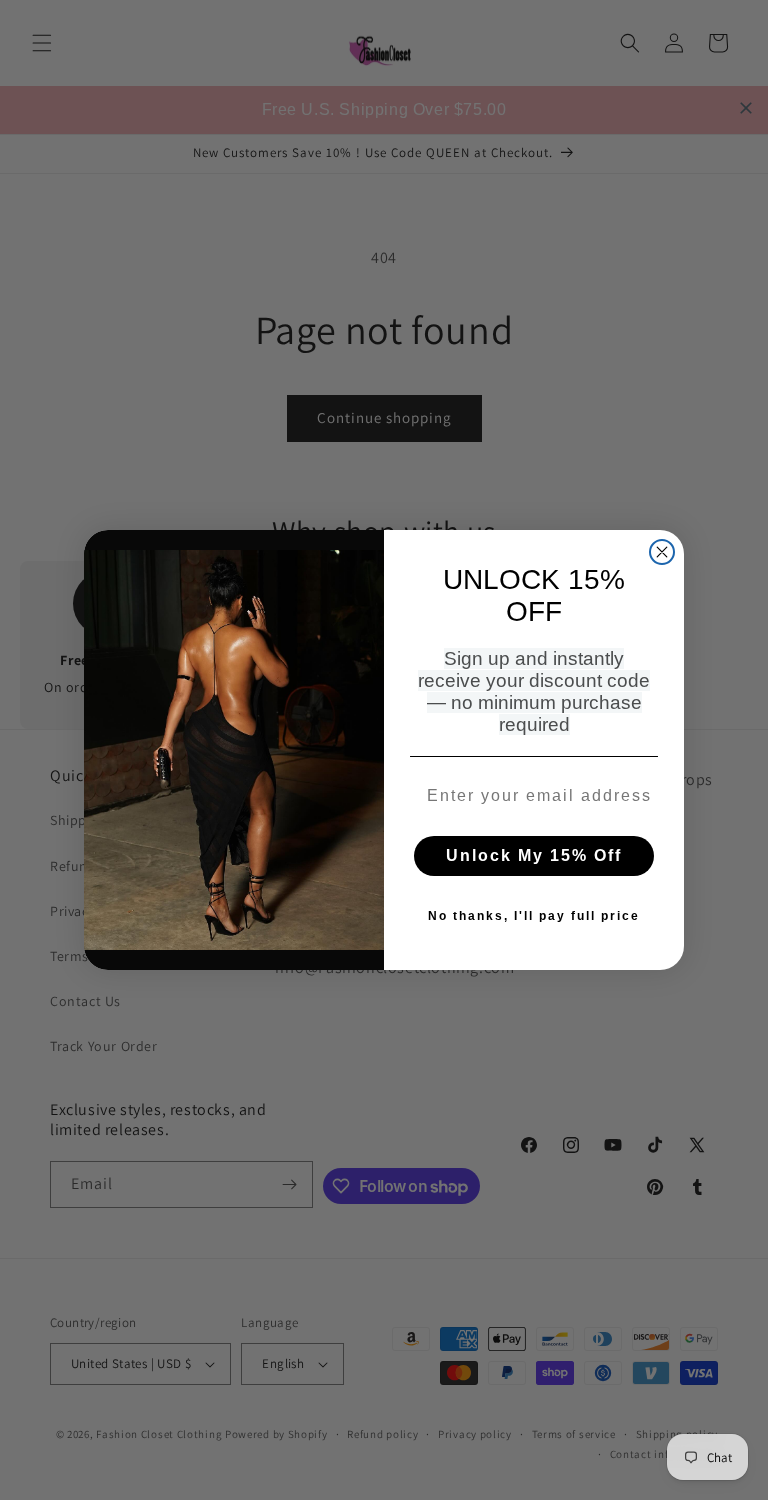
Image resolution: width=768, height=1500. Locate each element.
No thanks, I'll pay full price (534, 916)
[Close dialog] (662, 552)
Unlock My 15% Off (534, 855)
